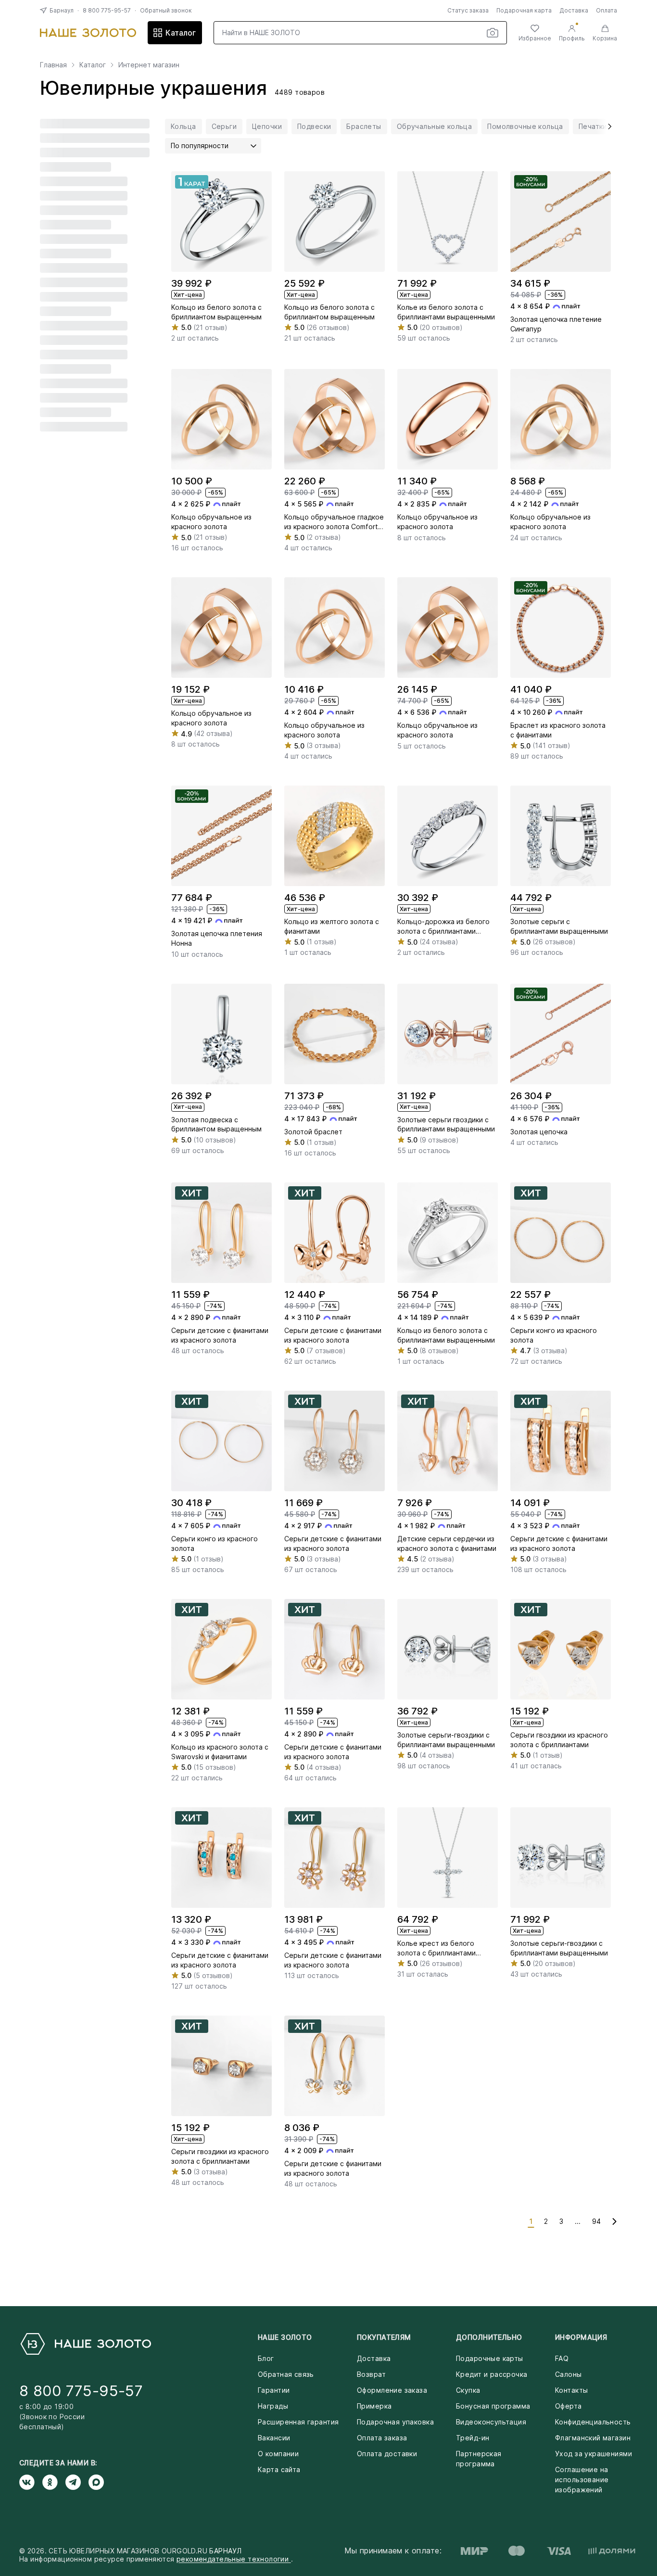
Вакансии (274, 2438)
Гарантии (274, 2390)
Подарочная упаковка (395, 2422)
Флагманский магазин (593, 2438)
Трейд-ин (473, 2438)
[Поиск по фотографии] (493, 33)
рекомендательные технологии (234, 2559)
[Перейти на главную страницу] (88, 33)
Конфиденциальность (593, 2422)
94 (596, 2221)
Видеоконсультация (491, 2422)
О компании (278, 2454)
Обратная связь (286, 2374)
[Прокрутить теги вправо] (606, 127)
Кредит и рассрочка (492, 2374)
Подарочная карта (524, 10)
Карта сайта (279, 2469)
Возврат (371, 2374)
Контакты (571, 2390)
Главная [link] (53, 65)
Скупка (468, 2390)
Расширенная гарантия (298, 2422)
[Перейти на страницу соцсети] (31, 2482)
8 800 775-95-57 (107, 10)
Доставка (574, 10)
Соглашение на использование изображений (582, 2480)
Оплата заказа (382, 2438)
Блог (266, 2358)
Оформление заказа (392, 2390)
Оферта (569, 2406)
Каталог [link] (93, 65)
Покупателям (384, 2337)
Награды (273, 2406)
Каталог (181, 33)
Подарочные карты (490, 2358)
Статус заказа (468, 10)
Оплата (606, 10)
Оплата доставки (387, 2454)
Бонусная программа (493, 2406)
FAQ (562, 2358)
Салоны (569, 2374)
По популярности (200, 146)
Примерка (374, 2406)
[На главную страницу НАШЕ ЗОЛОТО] (85, 2344)
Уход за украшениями (594, 2454)
